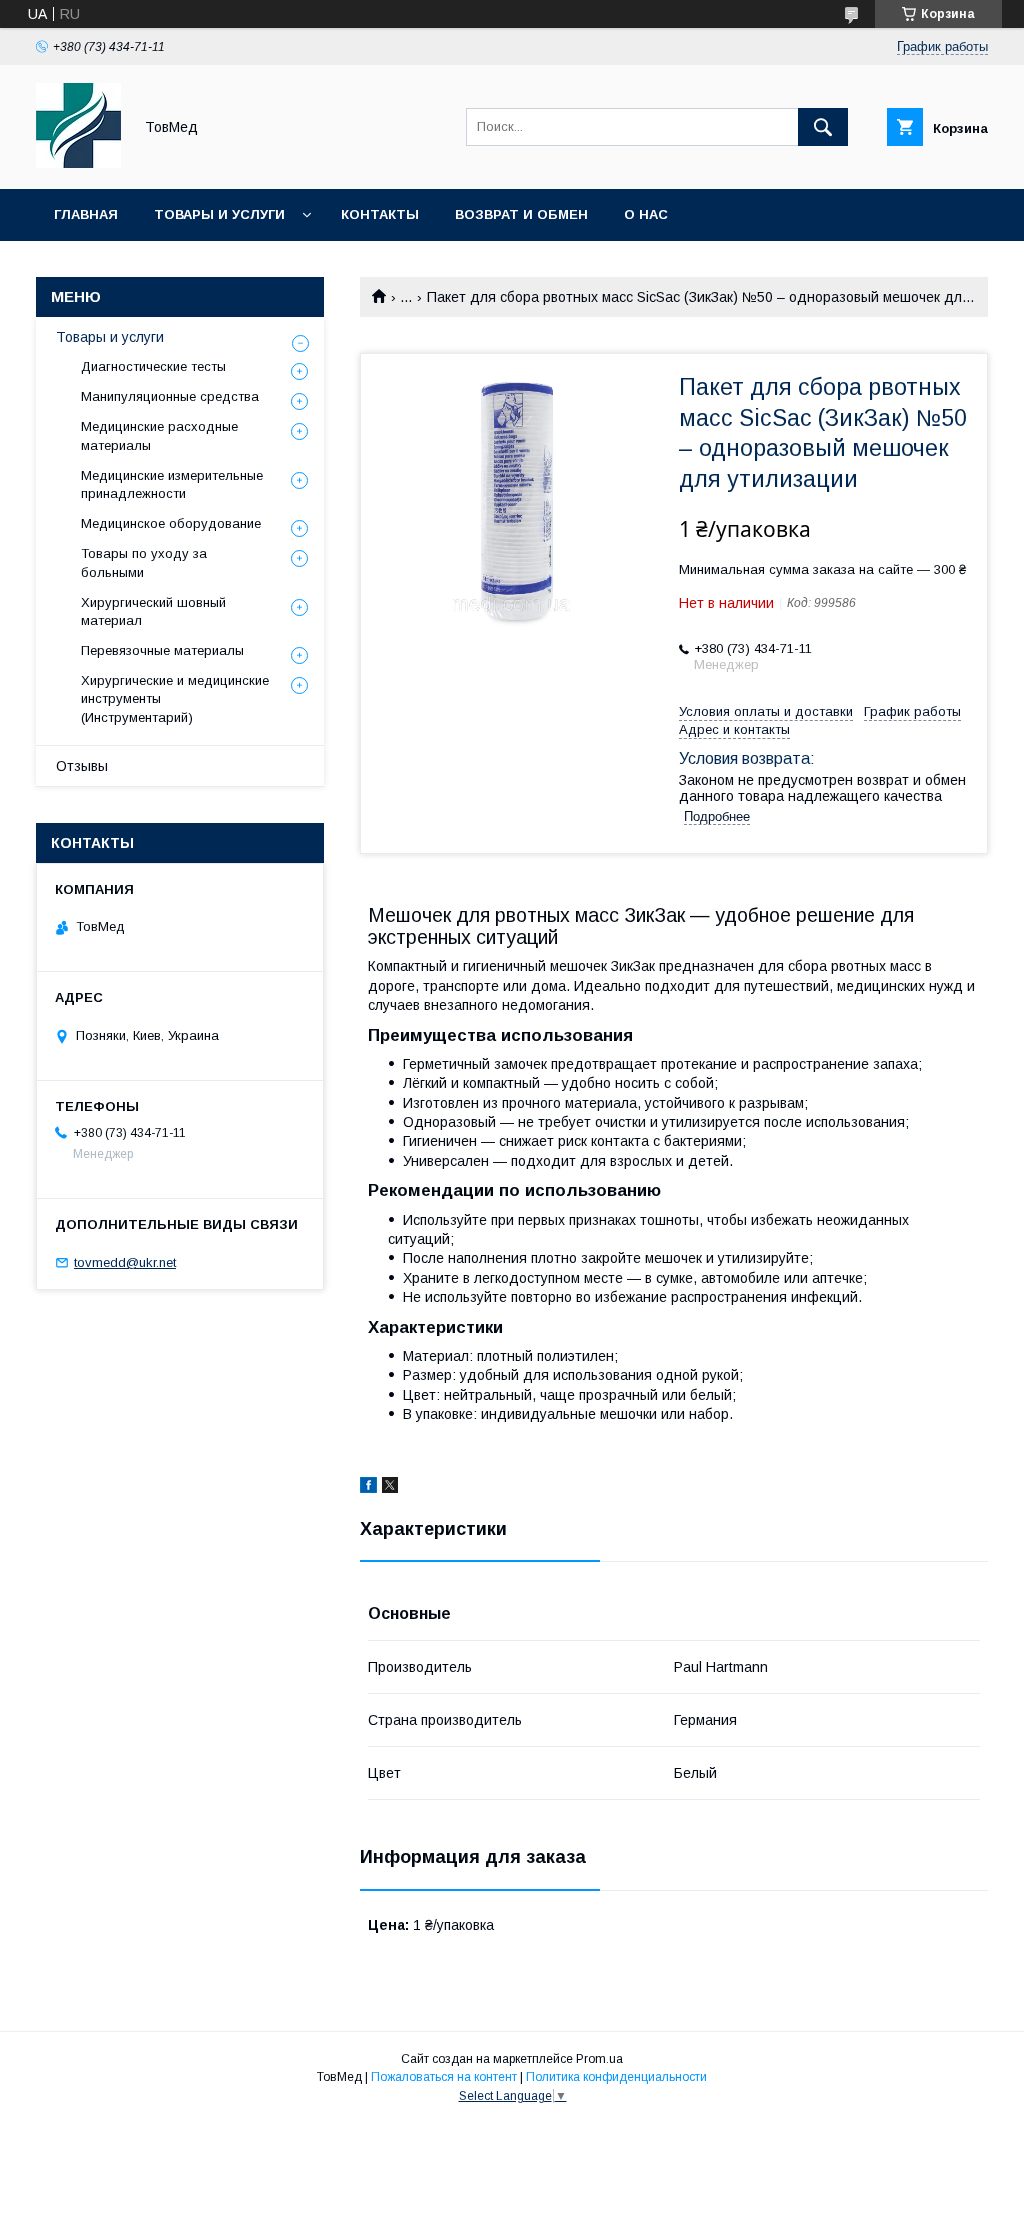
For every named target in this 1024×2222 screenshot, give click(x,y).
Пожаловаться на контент (444, 2077)
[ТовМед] (78, 163)
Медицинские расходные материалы (159, 435)
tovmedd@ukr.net (125, 1262)
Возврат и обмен (521, 214)
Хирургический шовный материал (153, 611)
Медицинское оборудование (171, 523)
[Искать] (823, 127)
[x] (390, 1488)
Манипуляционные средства (170, 396)
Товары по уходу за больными (144, 562)
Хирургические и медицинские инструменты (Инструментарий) (175, 698)
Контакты (380, 214)
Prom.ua (599, 2059)
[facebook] (368, 1488)
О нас (646, 214)
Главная (86, 214)
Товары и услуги (219, 214)
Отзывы (82, 766)
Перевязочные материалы (162, 650)
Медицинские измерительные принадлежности (172, 484)
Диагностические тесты (153, 366)
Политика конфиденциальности (616, 2077)
